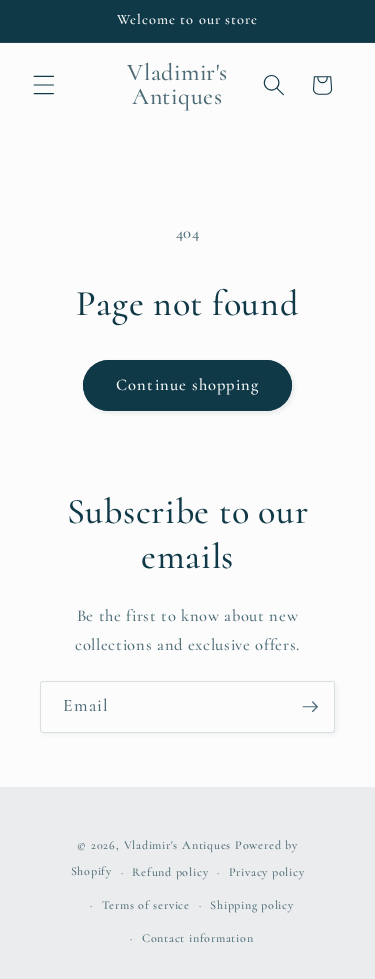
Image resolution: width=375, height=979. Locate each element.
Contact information (198, 938)
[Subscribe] (310, 707)
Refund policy (170, 872)
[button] (44, 85)
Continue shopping (187, 385)
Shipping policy (252, 905)
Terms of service (146, 905)
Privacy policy (267, 872)
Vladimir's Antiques (178, 845)
